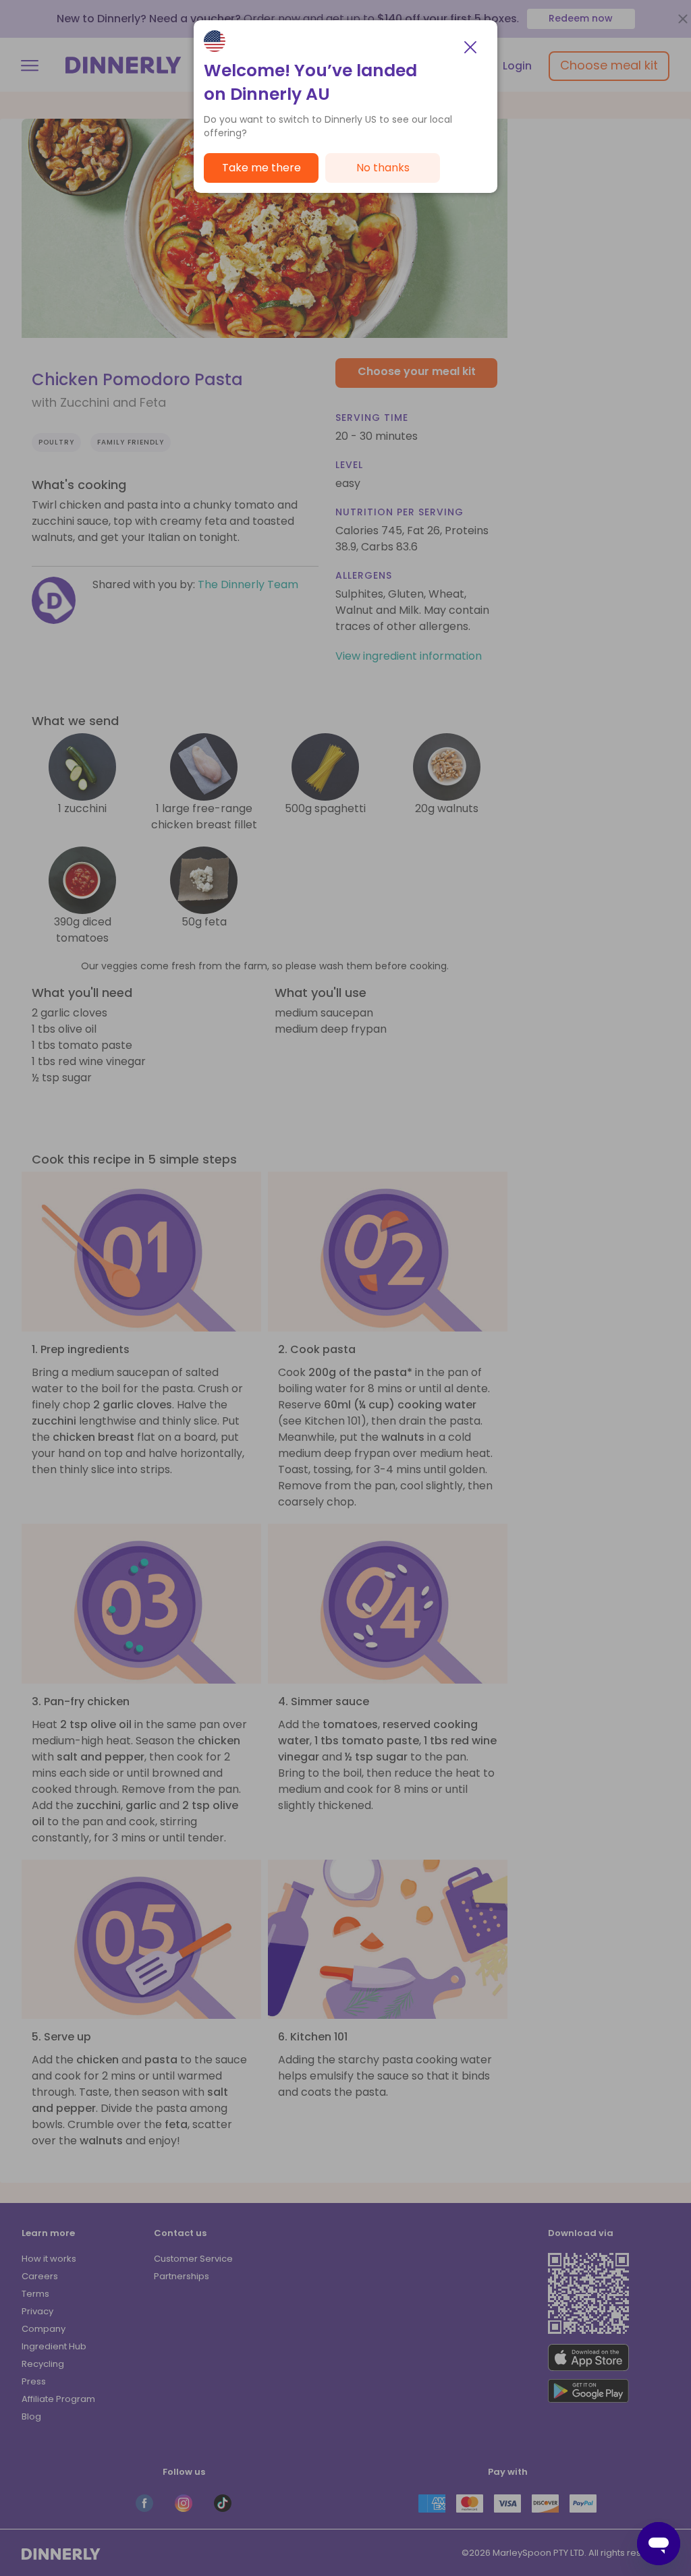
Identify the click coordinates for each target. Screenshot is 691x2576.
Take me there (261, 168)
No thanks (383, 168)
